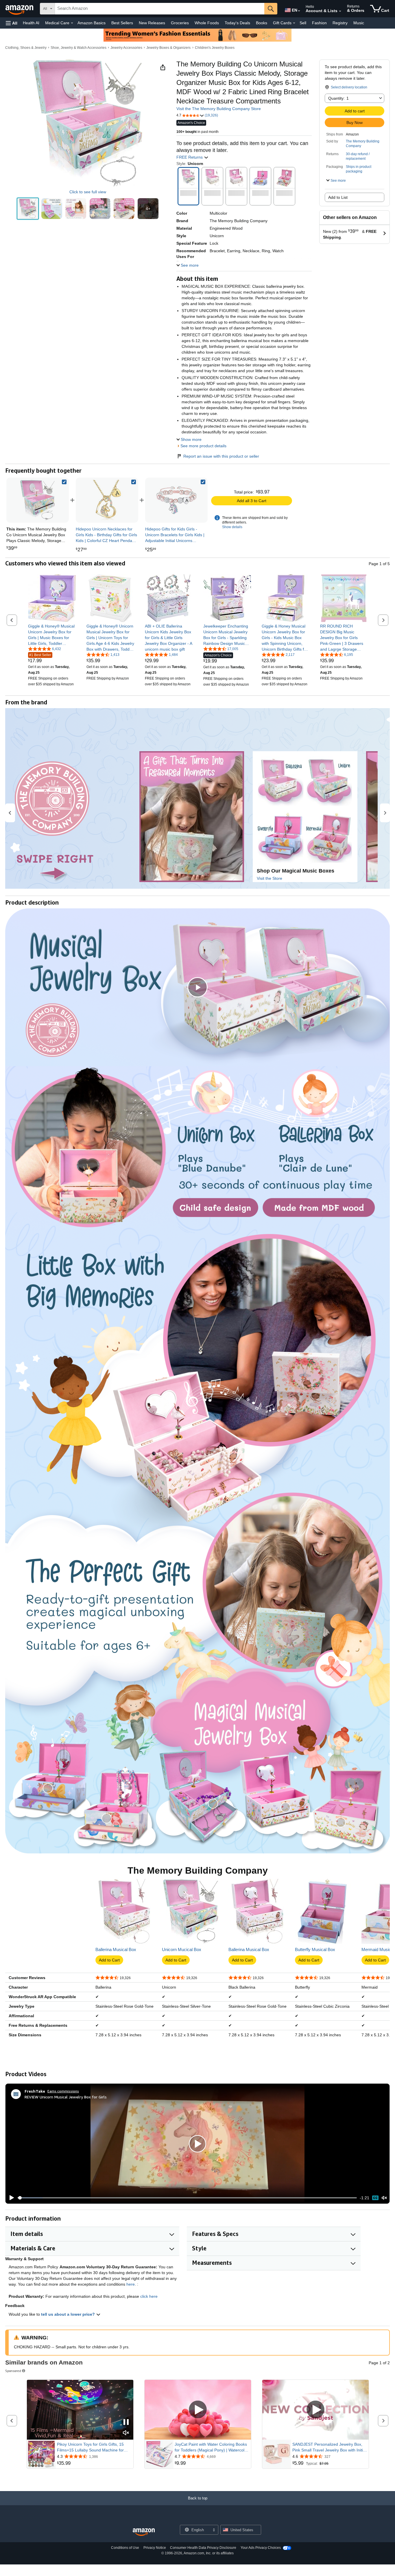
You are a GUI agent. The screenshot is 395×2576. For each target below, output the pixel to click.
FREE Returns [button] (190, 157)
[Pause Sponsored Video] (126, 2422)
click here (149, 2296)
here (131, 2284)
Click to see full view (88, 192)
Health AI (31, 23)
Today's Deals (237, 23)
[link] (107, 500)
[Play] (10, 2198)
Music (359, 23)
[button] (12, 23)
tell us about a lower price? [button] (69, 2314)
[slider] (187, 2198)
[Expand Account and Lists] (340, 11)
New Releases (152, 23)
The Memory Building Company (363, 144)
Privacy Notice (155, 2548)
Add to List (338, 197)
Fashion (319, 23)
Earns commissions (63, 2091)
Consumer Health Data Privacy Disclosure (203, 2548)
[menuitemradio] (375, 2198)
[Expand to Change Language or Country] (299, 11)
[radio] (28, 209)
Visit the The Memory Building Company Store (219, 109)
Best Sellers (122, 23)
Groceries (180, 23)
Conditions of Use (125, 2548)
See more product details (203, 446)
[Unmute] (384, 2198)
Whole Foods (207, 23)
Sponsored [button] (13, 2371)
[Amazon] (20, 9)
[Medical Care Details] (72, 23)
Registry (340, 23)
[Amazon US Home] (144, 2532)
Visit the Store (270, 878)
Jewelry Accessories (126, 48)
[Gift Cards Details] (294, 23)
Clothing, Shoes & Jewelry (26, 48)
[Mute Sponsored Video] (126, 2433)
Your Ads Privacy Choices (261, 2548)
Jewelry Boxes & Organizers (168, 48)
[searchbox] (160, 9)
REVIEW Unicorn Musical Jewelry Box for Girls (66, 2097)
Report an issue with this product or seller (221, 456)
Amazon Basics (92, 23)
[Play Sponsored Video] (198, 2410)
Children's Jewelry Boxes (215, 48)
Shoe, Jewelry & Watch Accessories (79, 48)
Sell (303, 23)
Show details (232, 527)
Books (262, 23)
